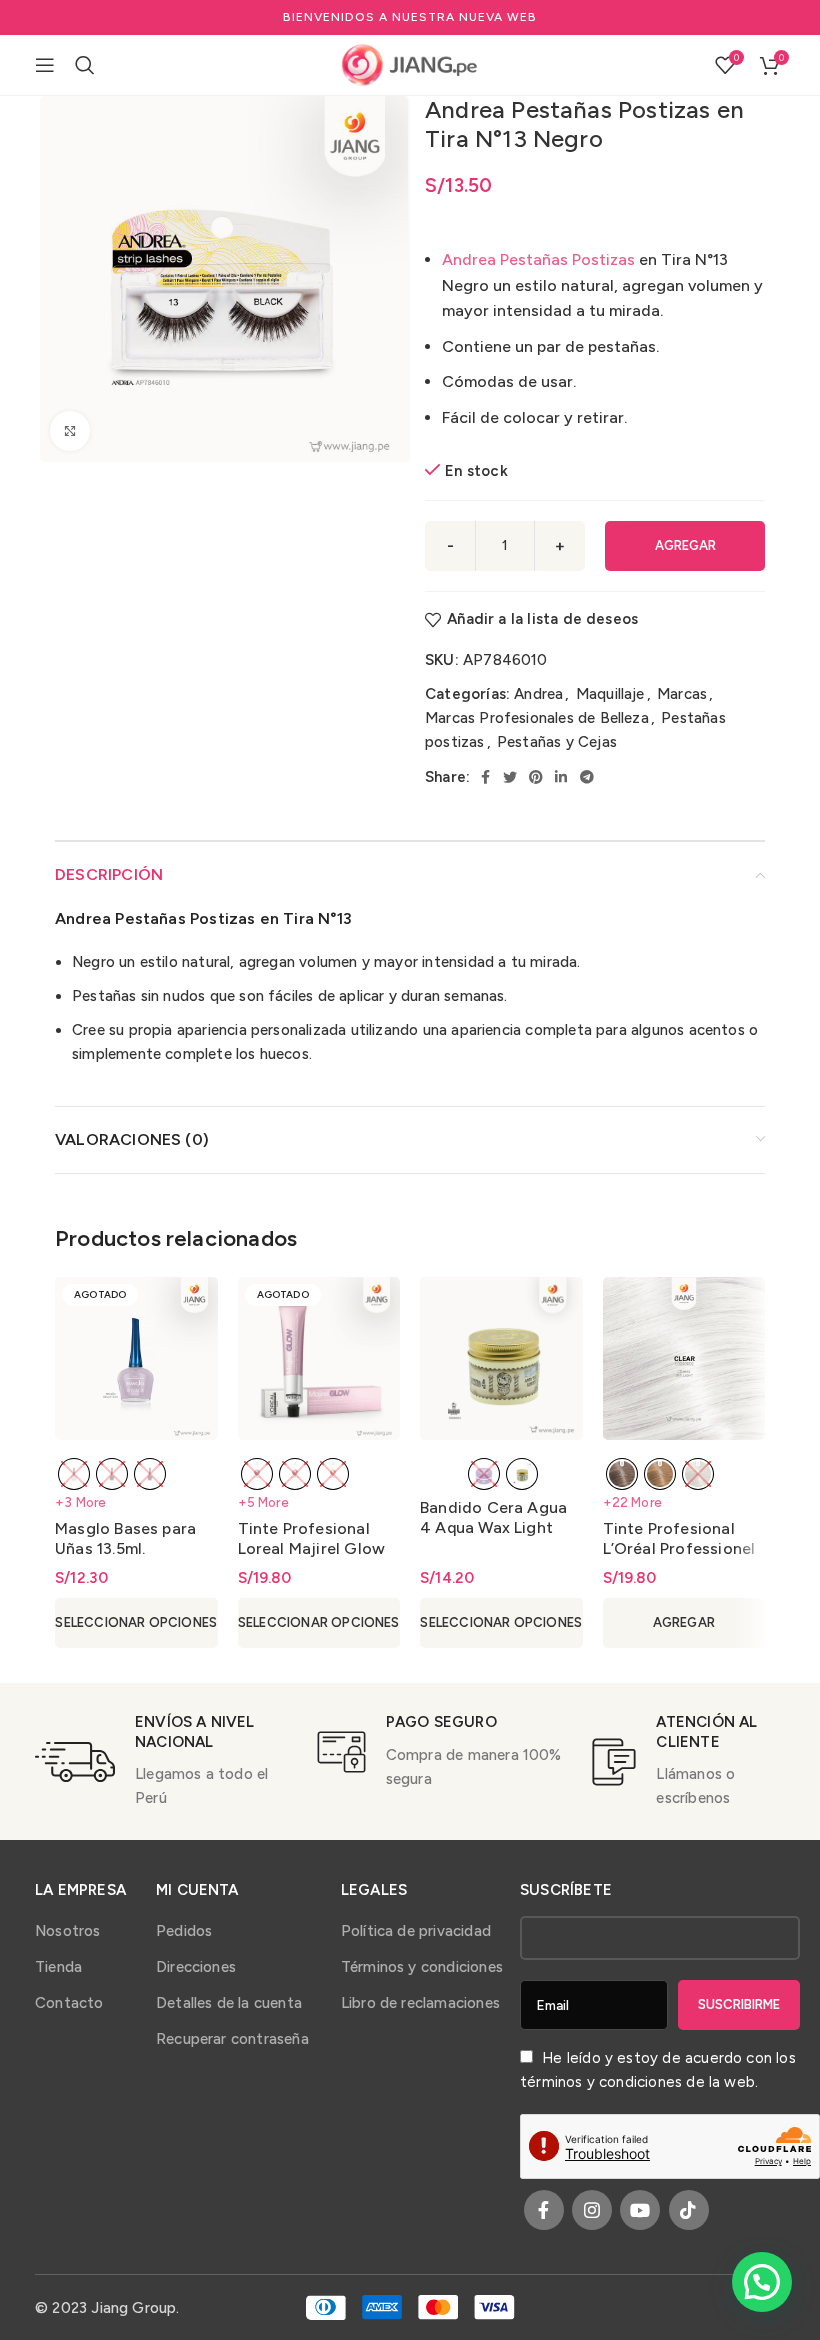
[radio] (74, 1474)
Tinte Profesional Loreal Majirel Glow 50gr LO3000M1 (312, 1548)
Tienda (58, 1967)
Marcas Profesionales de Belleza (537, 718)
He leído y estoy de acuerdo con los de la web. (658, 2070)
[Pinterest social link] (536, 777)
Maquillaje (610, 694)
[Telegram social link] (587, 777)
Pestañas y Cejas (557, 742)
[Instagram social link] (592, 2210)
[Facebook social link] (485, 777)
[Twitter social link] (510, 777)
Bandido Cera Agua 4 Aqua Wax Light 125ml (493, 1527)
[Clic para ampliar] (70, 431)
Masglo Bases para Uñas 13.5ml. (125, 1538)
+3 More (80, 1502)
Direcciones (196, 1967)
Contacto (69, 2003)
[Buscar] (85, 65)
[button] (762, 2282)
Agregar (685, 545)
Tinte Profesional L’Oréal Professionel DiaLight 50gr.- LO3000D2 (681, 1558)
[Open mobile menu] (45, 65)
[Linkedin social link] (561, 777)
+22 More (633, 1502)
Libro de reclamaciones (420, 2003)
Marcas (682, 694)
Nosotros (68, 1931)
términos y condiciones (601, 2082)
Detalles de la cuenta (229, 2003)
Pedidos (184, 1931)
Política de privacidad (416, 1931)
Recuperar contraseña (232, 2039)
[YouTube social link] (640, 2210)
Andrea (538, 694)
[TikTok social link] (689, 2210)
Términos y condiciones (422, 1967)
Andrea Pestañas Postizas (538, 259)
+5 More (263, 1502)
